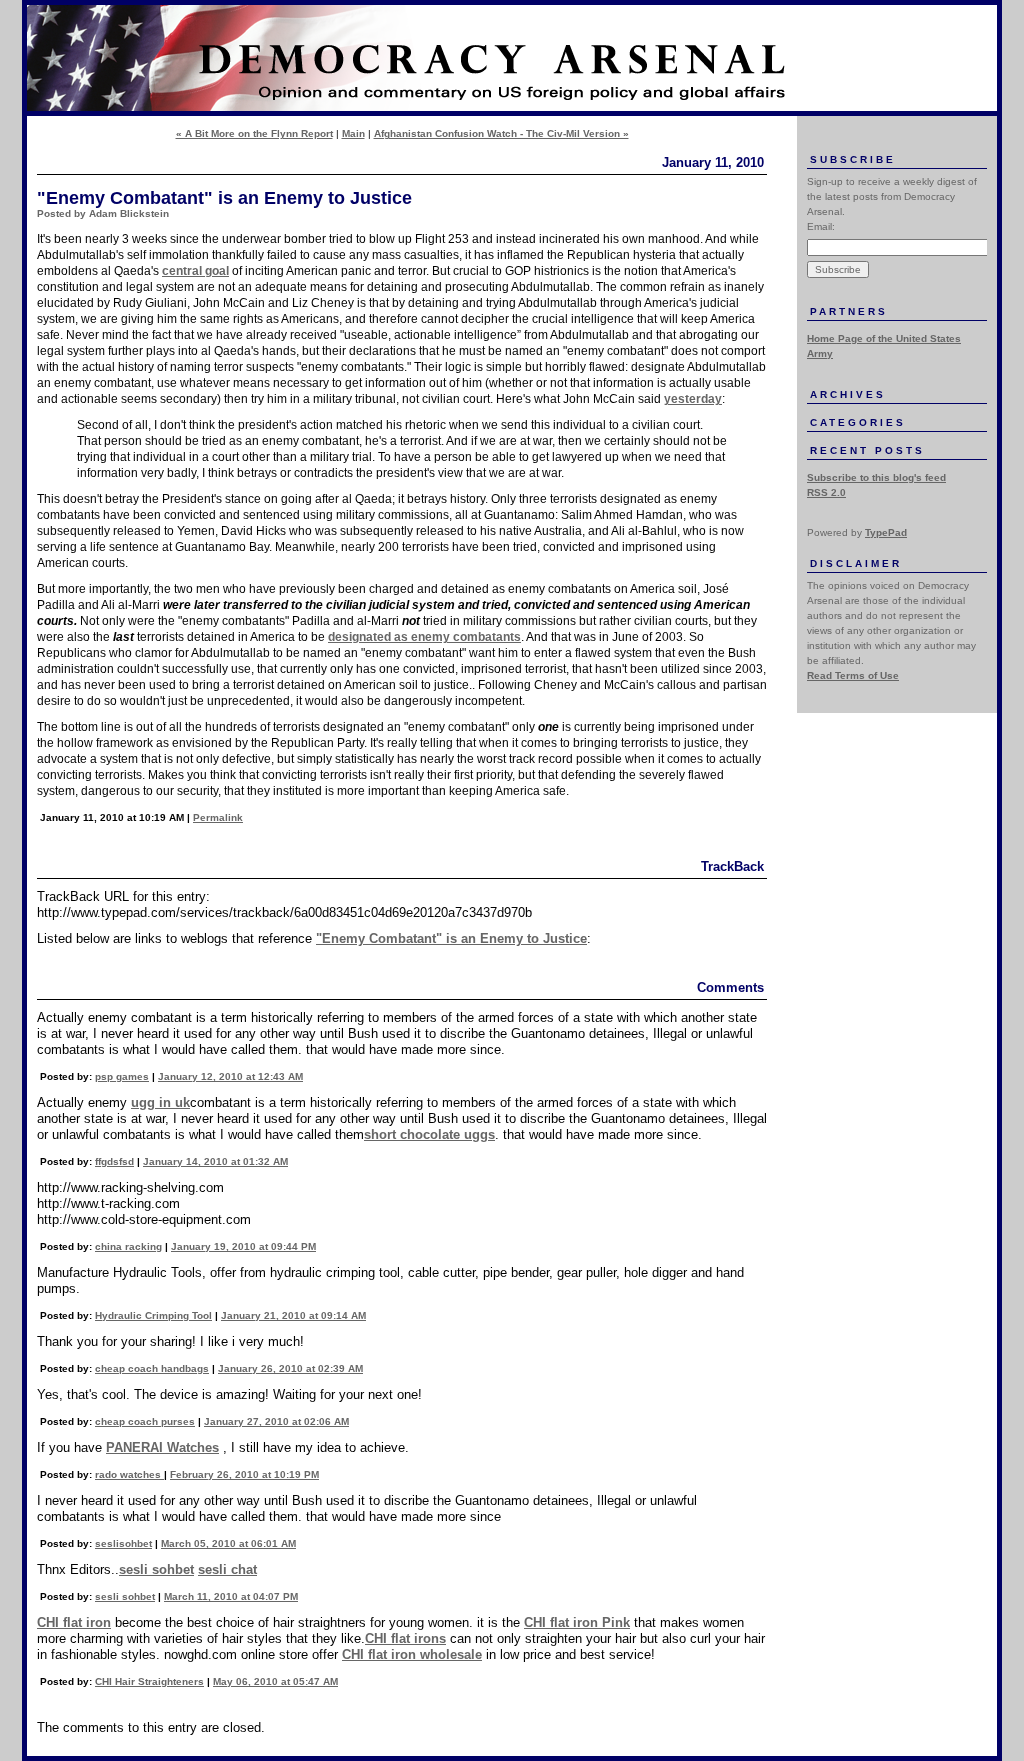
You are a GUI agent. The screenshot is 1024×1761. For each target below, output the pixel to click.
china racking (128, 1246)
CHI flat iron (74, 1622)
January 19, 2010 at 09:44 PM (243, 1246)
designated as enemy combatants (424, 637)
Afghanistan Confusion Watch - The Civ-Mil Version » (501, 133)
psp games (122, 1076)
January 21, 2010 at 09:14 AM (293, 1315)
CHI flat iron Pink (577, 1622)
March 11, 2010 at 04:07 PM (231, 1596)
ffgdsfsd (114, 1161)
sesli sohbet (156, 1569)
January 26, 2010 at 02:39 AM (290, 1368)
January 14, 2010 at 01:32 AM (215, 1161)
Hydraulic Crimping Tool (153, 1315)
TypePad (886, 532)
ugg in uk (160, 1102)
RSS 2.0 (826, 492)
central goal (195, 271)
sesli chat (227, 1569)
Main (353, 133)
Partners (849, 311)
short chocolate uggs (429, 1134)
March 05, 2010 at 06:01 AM (228, 1543)
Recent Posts (867, 450)
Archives (848, 394)
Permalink (218, 817)
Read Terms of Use (853, 675)
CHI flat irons (405, 1638)
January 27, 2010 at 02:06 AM (276, 1421)
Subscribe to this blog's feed (876, 477)
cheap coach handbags (152, 1368)
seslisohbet (123, 1543)
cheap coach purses (145, 1421)
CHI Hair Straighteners (149, 1681)
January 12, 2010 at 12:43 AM (230, 1076)
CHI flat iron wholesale (412, 1654)
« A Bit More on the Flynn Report (254, 133)
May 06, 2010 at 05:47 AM (275, 1681)
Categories (858, 422)
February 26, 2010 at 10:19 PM (244, 1474)
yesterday (693, 399)
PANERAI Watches (162, 1447)
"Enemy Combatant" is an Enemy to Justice (451, 938)
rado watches (129, 1474)
